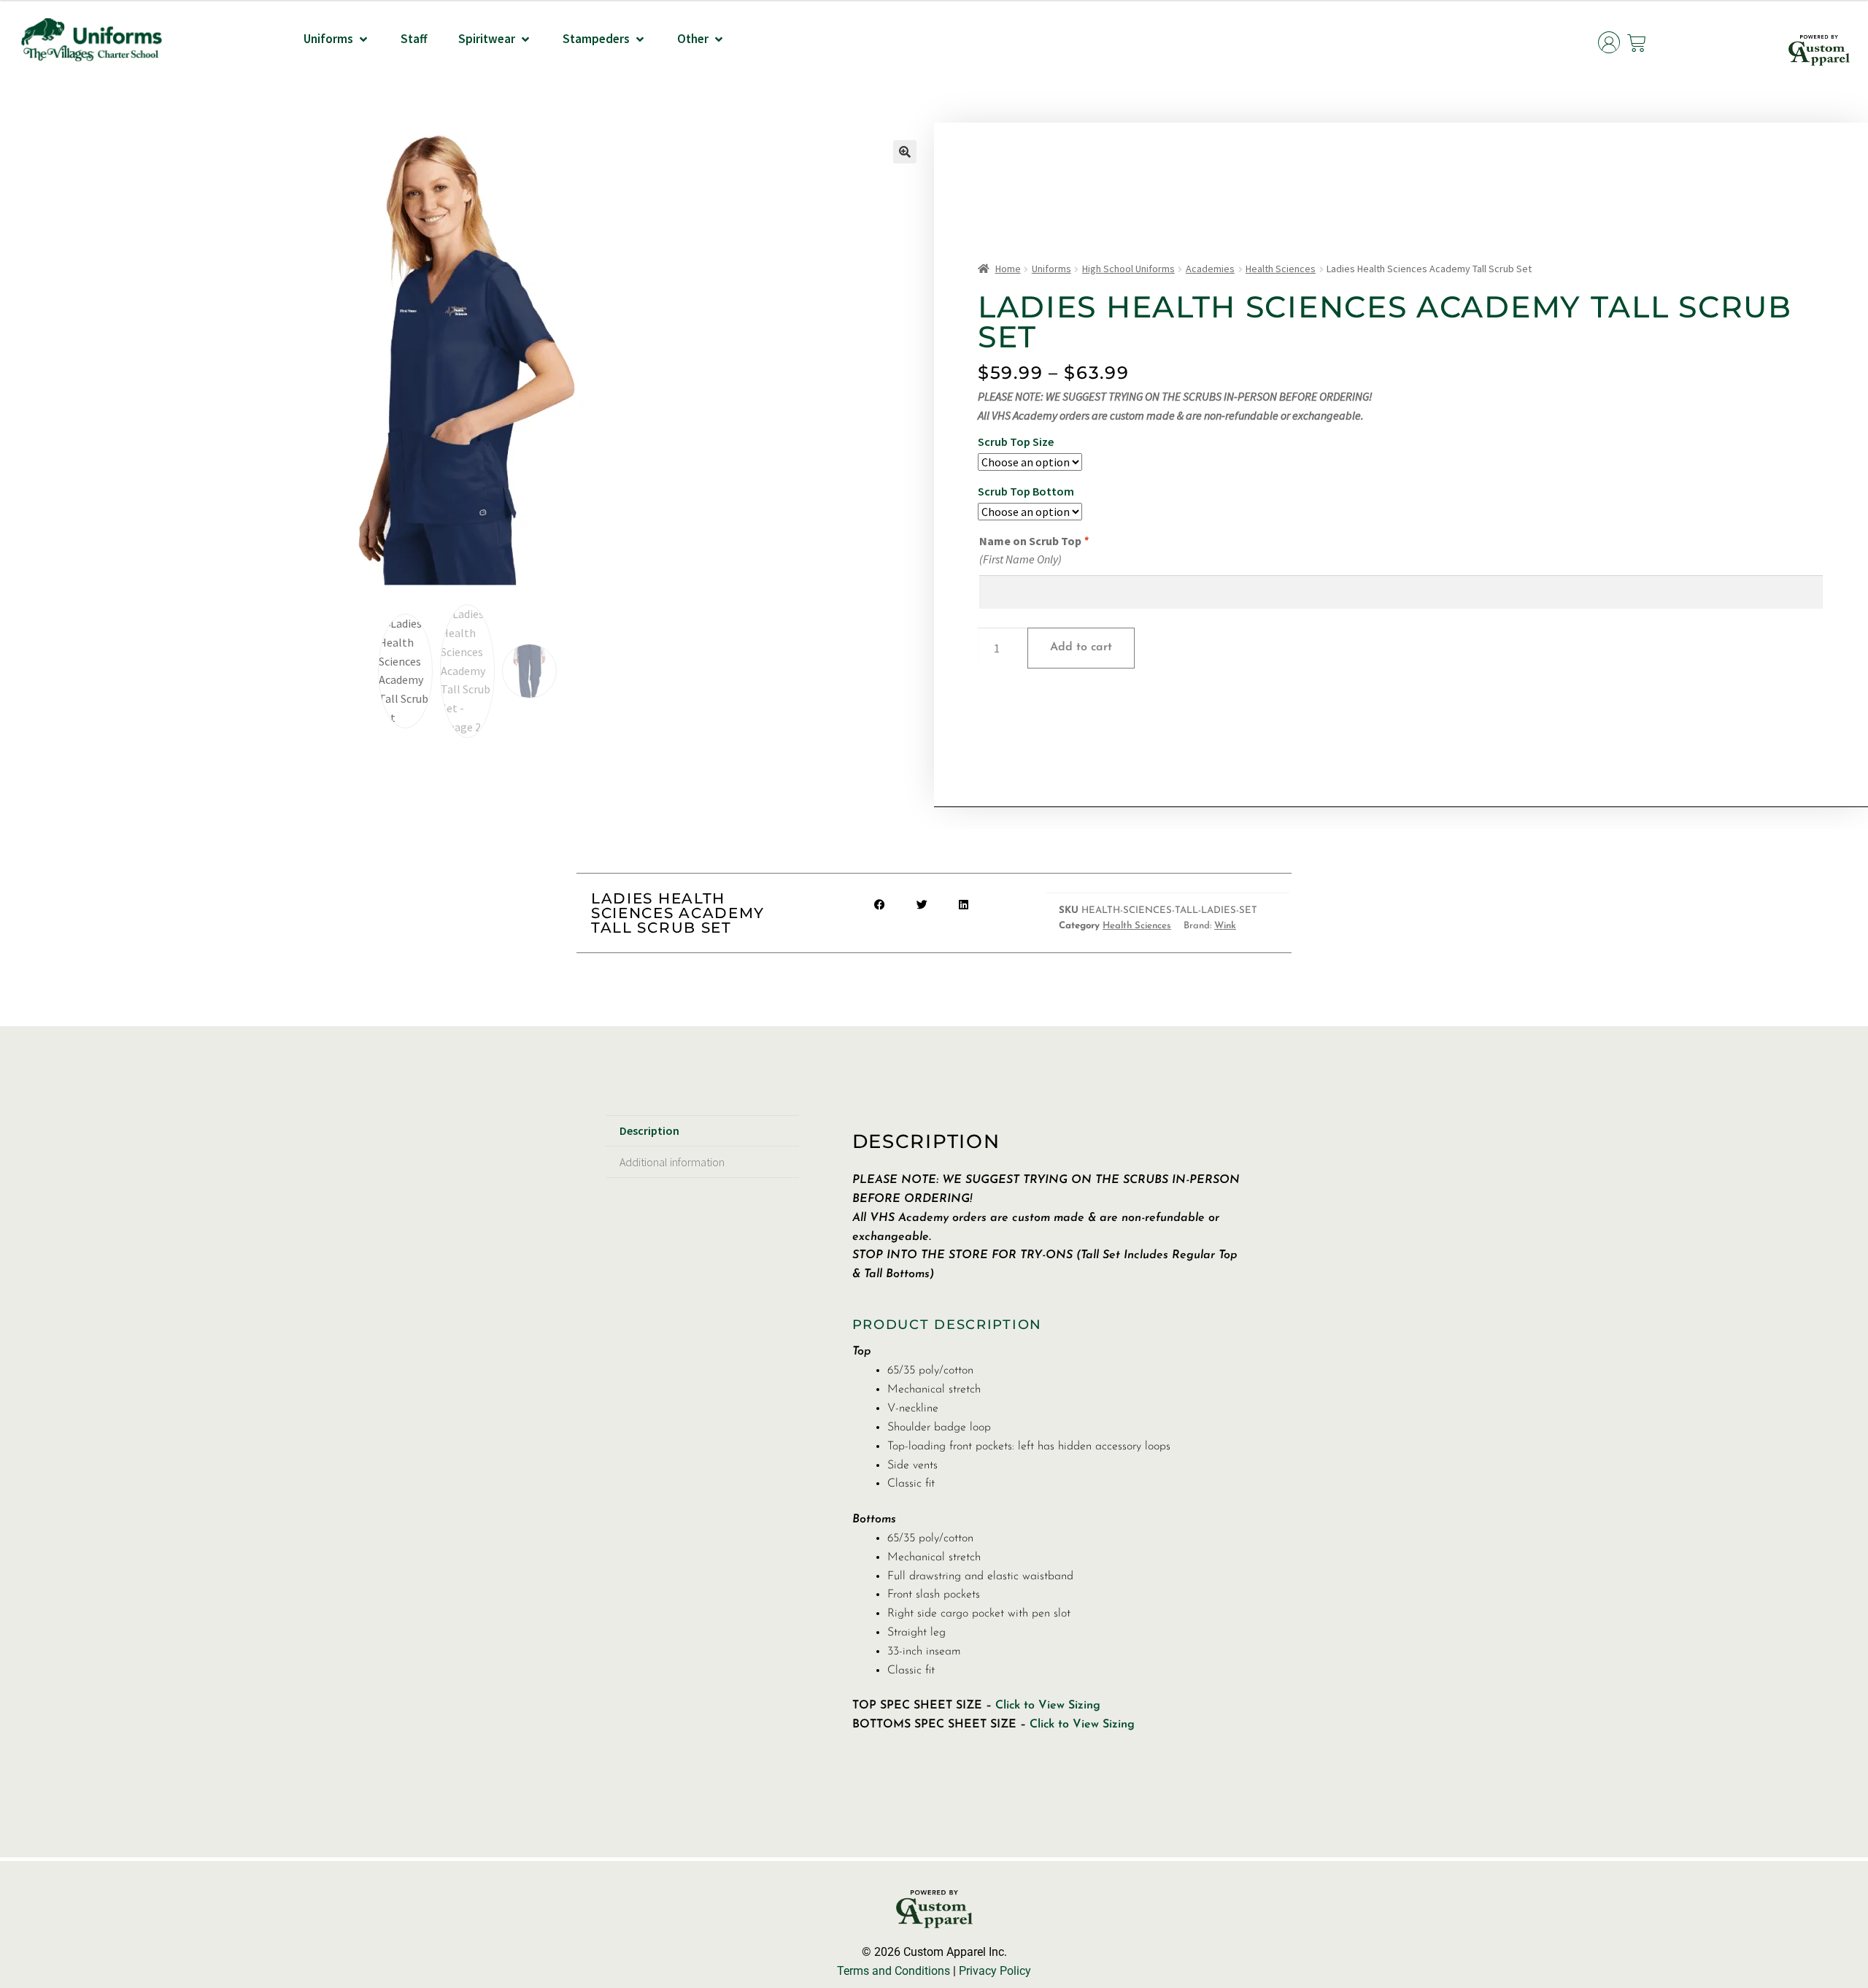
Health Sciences (1281, 269)
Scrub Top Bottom (1026, 491)
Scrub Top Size (1016, 442)
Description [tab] (649, 1130)
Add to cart (1081, 647)
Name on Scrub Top (1034, 541)
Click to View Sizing (1048, 1706)
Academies (1210, 269)
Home (1008, 269)
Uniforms (1051, 269)
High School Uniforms (1128, 269)
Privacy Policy (995, 1971)
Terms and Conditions (894, 1971)
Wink (1225, 926)
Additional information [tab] (672, 1162)
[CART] (1637, 43)
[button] (337, 39)
